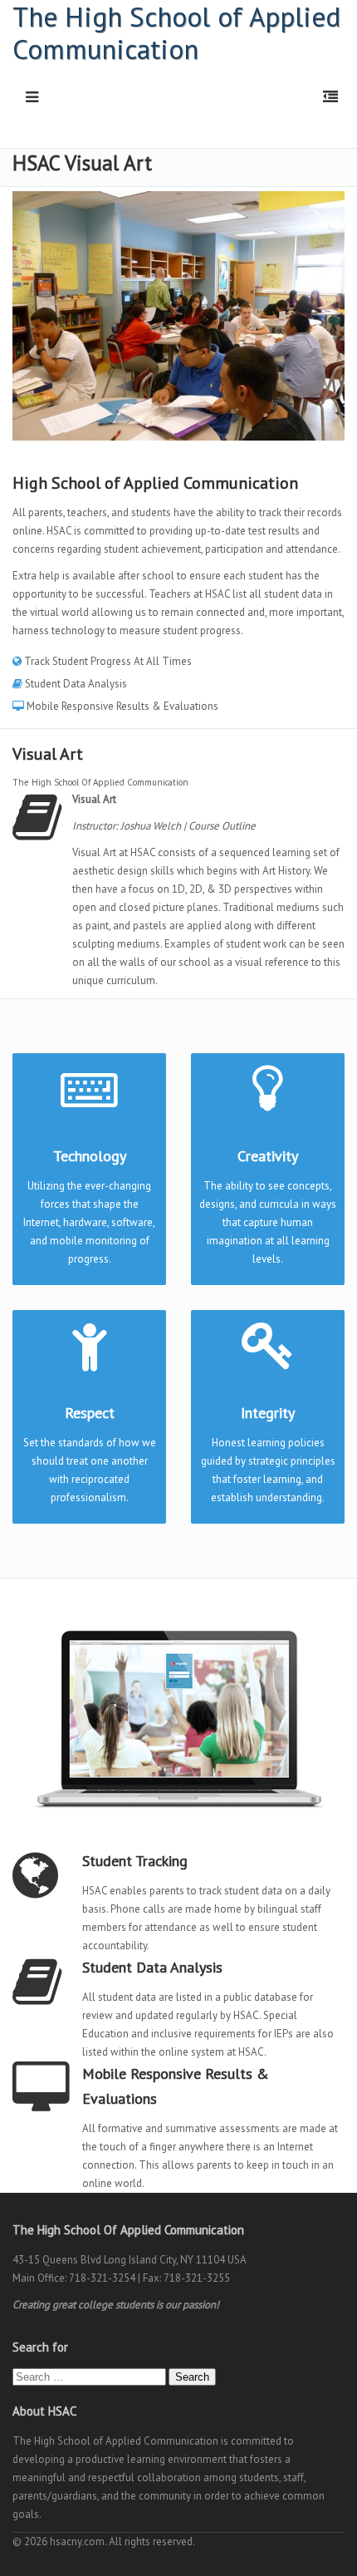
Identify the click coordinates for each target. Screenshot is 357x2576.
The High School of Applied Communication (176, 32)
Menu (26, 97)
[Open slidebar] (327, 97)
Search (192, 2377)
